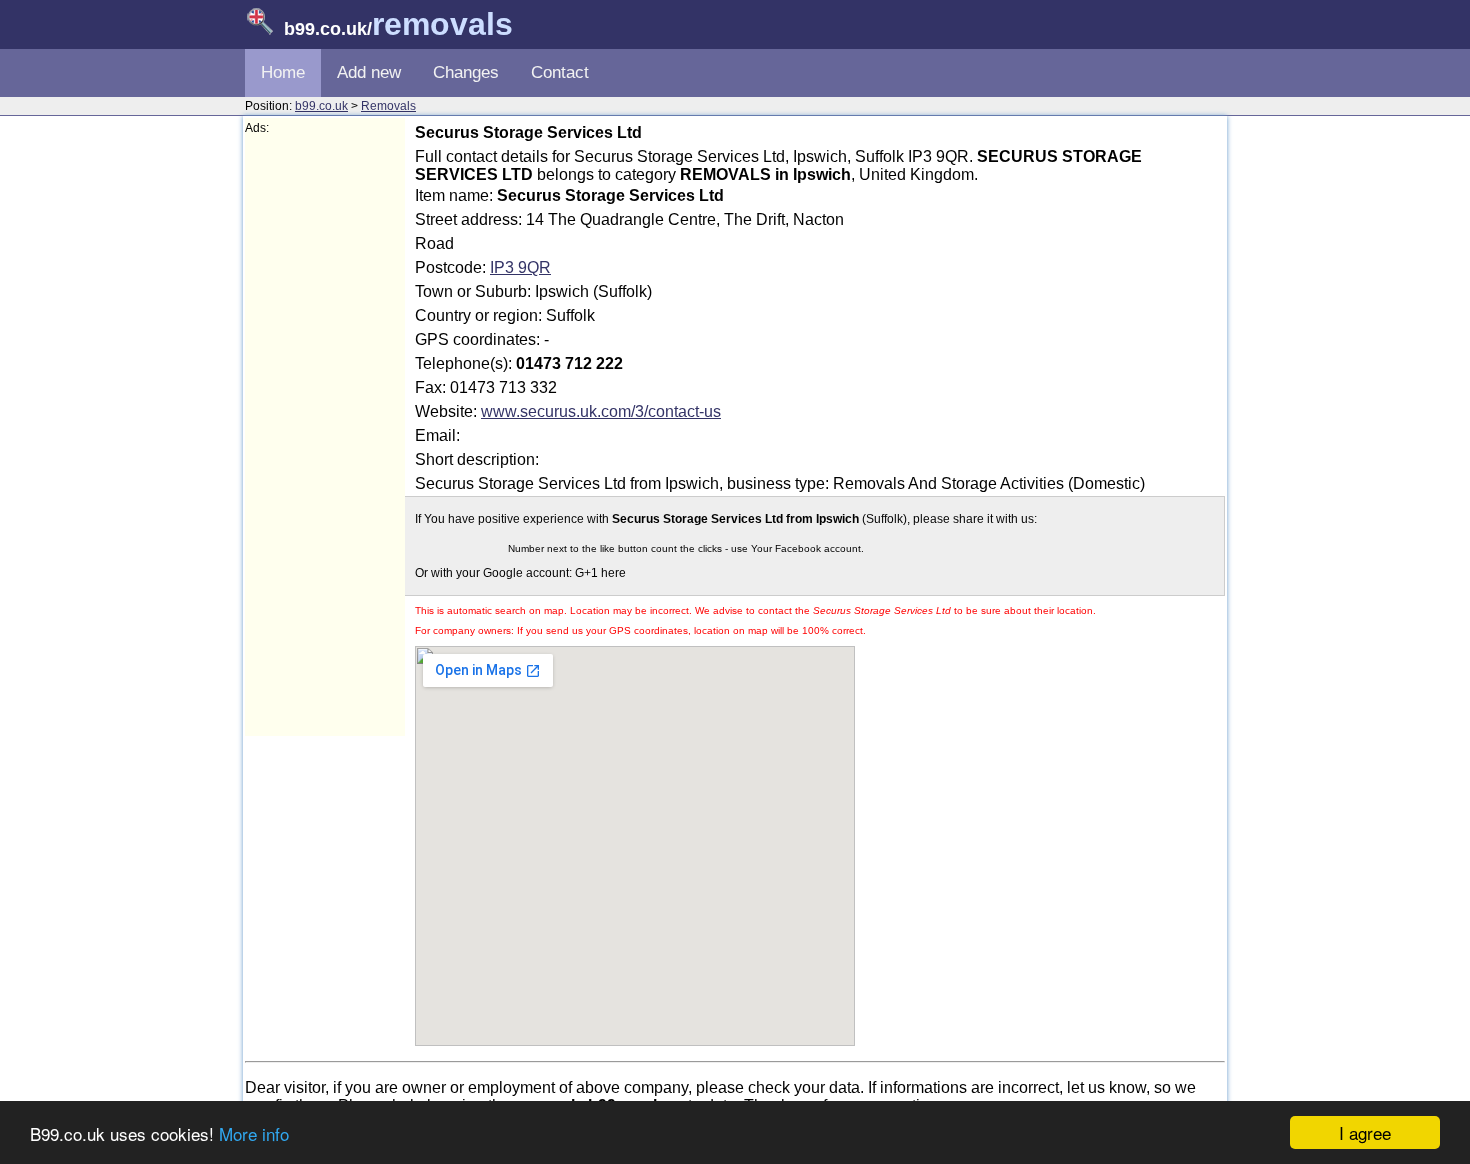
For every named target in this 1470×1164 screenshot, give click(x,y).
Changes (466, 72)
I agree (1365, 1132)
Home (283, 72)
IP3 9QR (520, 267)
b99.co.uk (321, 106)
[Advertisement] (325, 436)
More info (254, 1133)
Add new (369, 72)
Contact (560, 72)
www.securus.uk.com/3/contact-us (601, 411)
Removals (388, 106)
